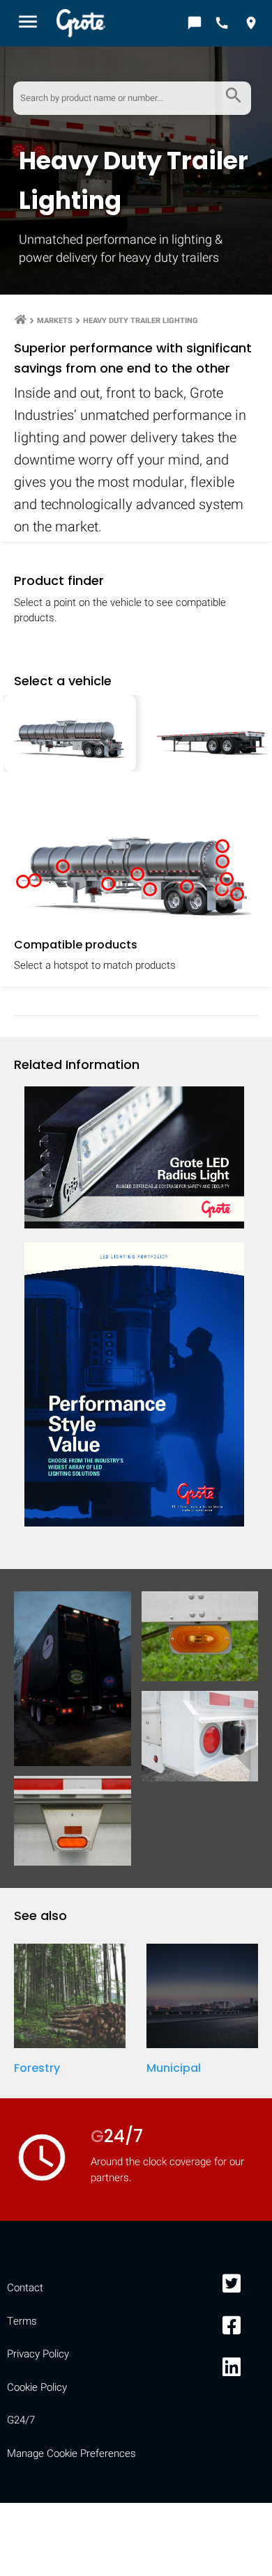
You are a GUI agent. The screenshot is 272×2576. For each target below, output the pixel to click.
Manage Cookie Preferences (71, 2453)
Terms (22, 2321)
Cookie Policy (37, 2387)
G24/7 (21, 2420)
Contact (25, 2288)
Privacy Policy (38, 2354)
